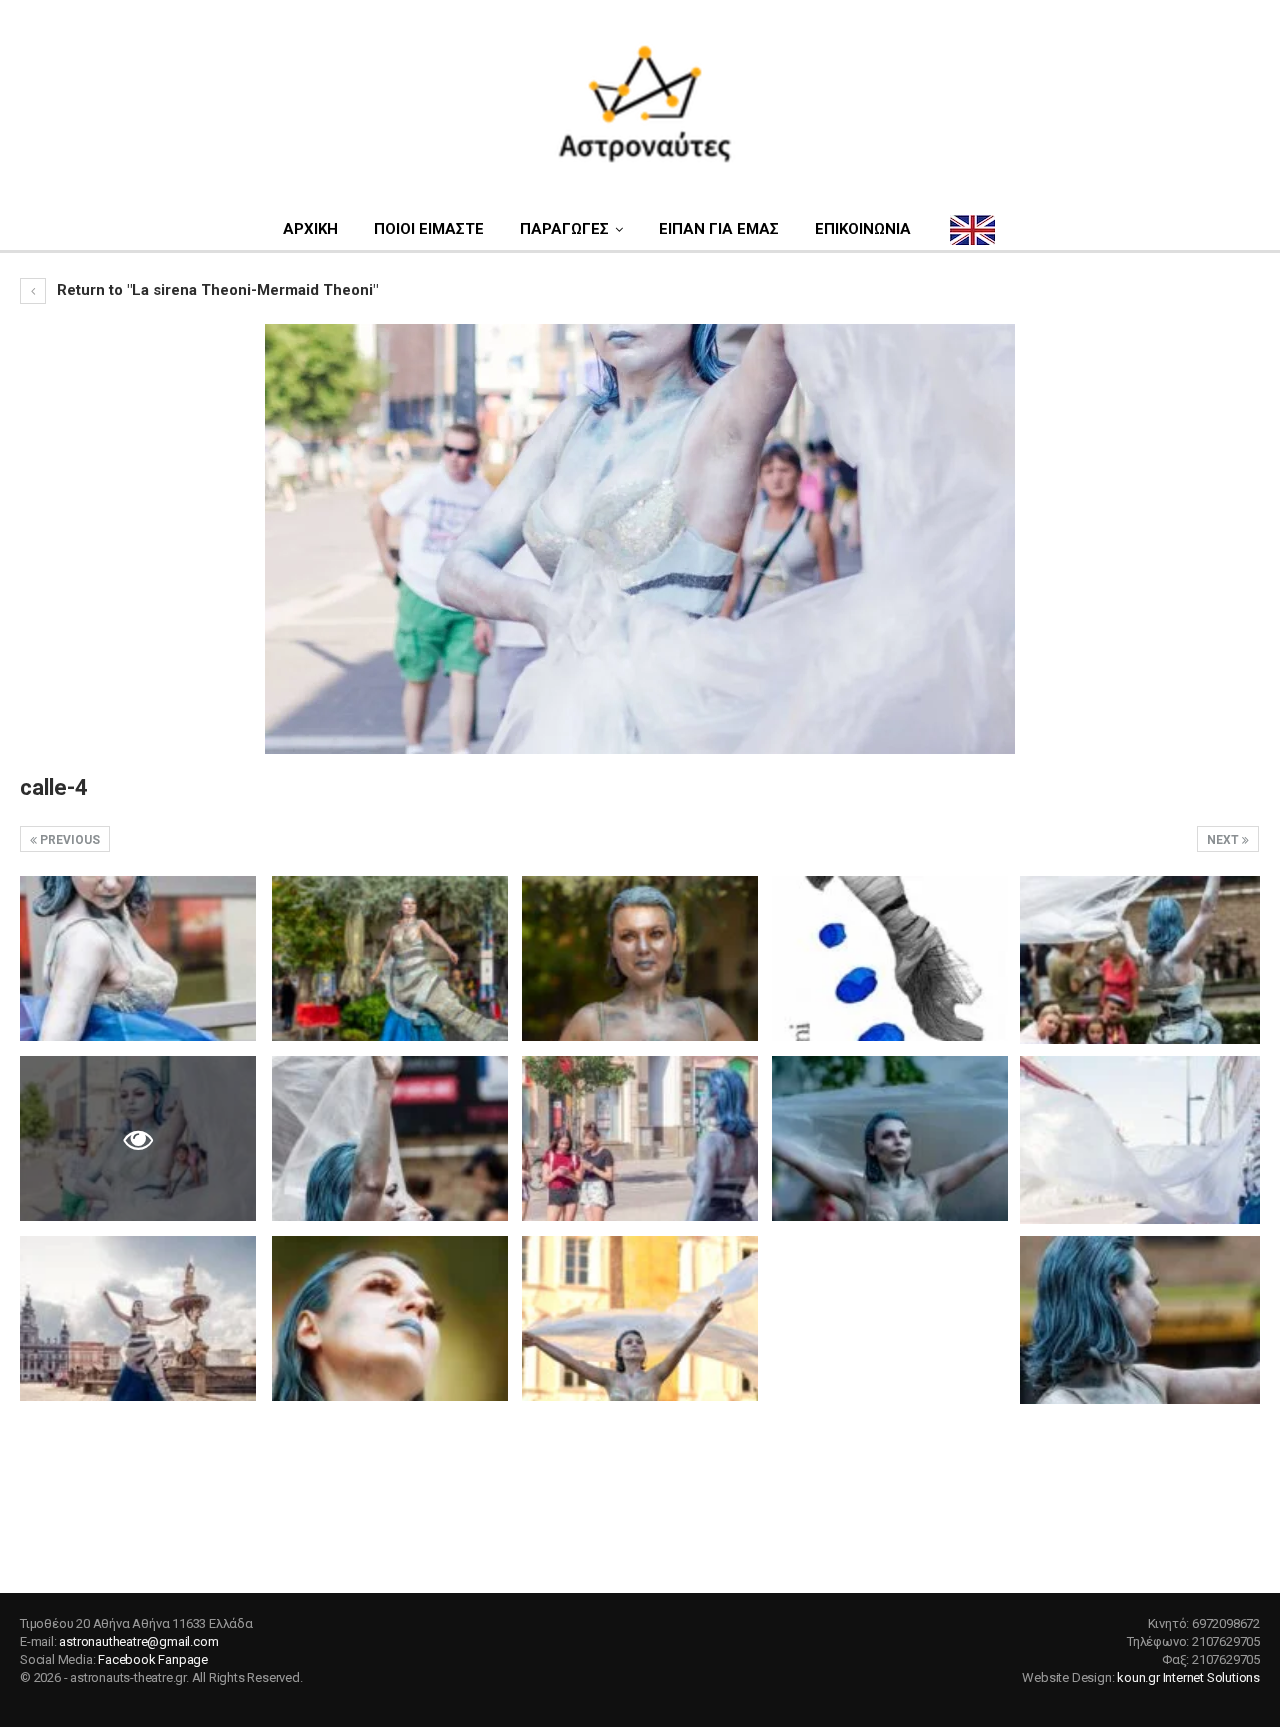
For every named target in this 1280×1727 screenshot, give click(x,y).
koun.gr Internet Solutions (1188, 1677)
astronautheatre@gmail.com (138, 1641)
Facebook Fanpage (153, 1659)
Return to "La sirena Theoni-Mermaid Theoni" (215, 290)
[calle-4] (138, 958)
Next (1224, 840)
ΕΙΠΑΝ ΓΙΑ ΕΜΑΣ (719, 229)
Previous (68, 840)
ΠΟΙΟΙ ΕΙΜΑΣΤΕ (429, 229)
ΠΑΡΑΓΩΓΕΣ (564, 229)
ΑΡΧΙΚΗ (310, 229)
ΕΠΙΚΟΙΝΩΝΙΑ (863, 229)
